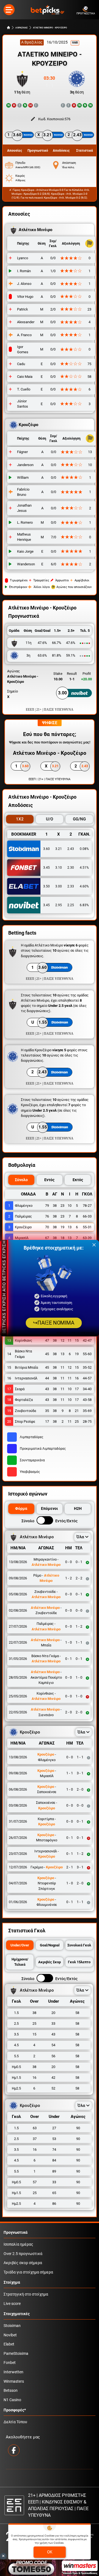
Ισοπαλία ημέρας (18, 2244)
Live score (12, 2304)
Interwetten (13, 2372)
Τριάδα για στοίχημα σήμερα (28, 2272)
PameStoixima (16, 2354)
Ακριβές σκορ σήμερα (23, 2263)
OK (50, 2552)
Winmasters (14, 2381)
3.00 (59, 886)
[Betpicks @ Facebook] (14, 2450)
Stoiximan (12, 2326)
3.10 (59, 868)
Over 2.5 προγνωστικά (23, 2254)
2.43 (71, 849)
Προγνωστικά (16, 2233)
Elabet (9, 2344)
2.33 (71, 886)
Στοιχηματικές (17, 2314)
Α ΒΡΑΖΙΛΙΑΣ (22, 28)
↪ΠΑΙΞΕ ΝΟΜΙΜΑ (53, 1323)
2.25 (71, 905)
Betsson (11, 2391)
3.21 (59, 849)
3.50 (46, 886)
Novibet (10, 2335)
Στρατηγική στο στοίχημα (26, 2294)
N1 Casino (12, 2400)
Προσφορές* (15, 2410)
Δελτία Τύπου (15, 2422)
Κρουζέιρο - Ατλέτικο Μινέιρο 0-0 (42, 190)
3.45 (46, 868)
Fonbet (10, 2363)
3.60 (46, 849)
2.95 (59, 905)
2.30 (71, 868)
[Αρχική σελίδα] (9, 28)
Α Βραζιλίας (32, 42)
